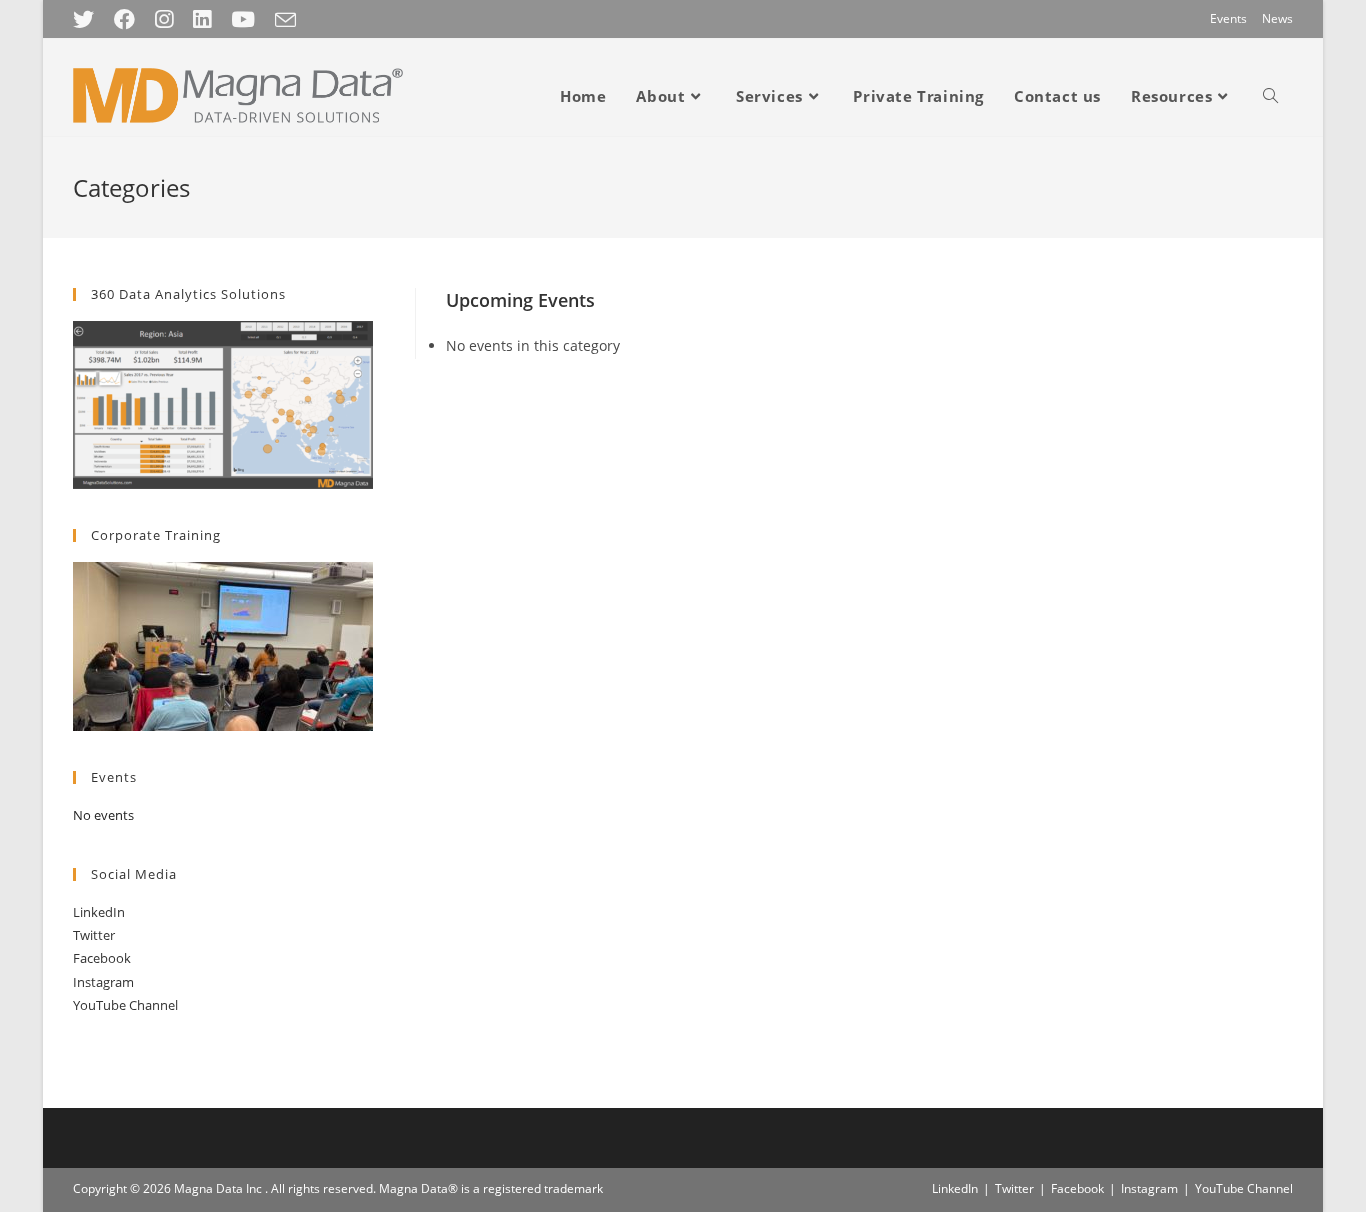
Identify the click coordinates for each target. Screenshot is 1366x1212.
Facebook (102, 958)
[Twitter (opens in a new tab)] (88, 19)
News (1277, 18)
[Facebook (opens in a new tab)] (124, 19)
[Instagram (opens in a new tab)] (164, 19)
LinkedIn (99, 912)
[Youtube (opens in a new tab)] (243, 19)
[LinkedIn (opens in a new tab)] (202, 19)
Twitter (94, 935)
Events (1228, 18)
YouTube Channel (125, 1005)
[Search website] (1270, 96)
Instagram (103, 982)
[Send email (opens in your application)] (285, 20)
